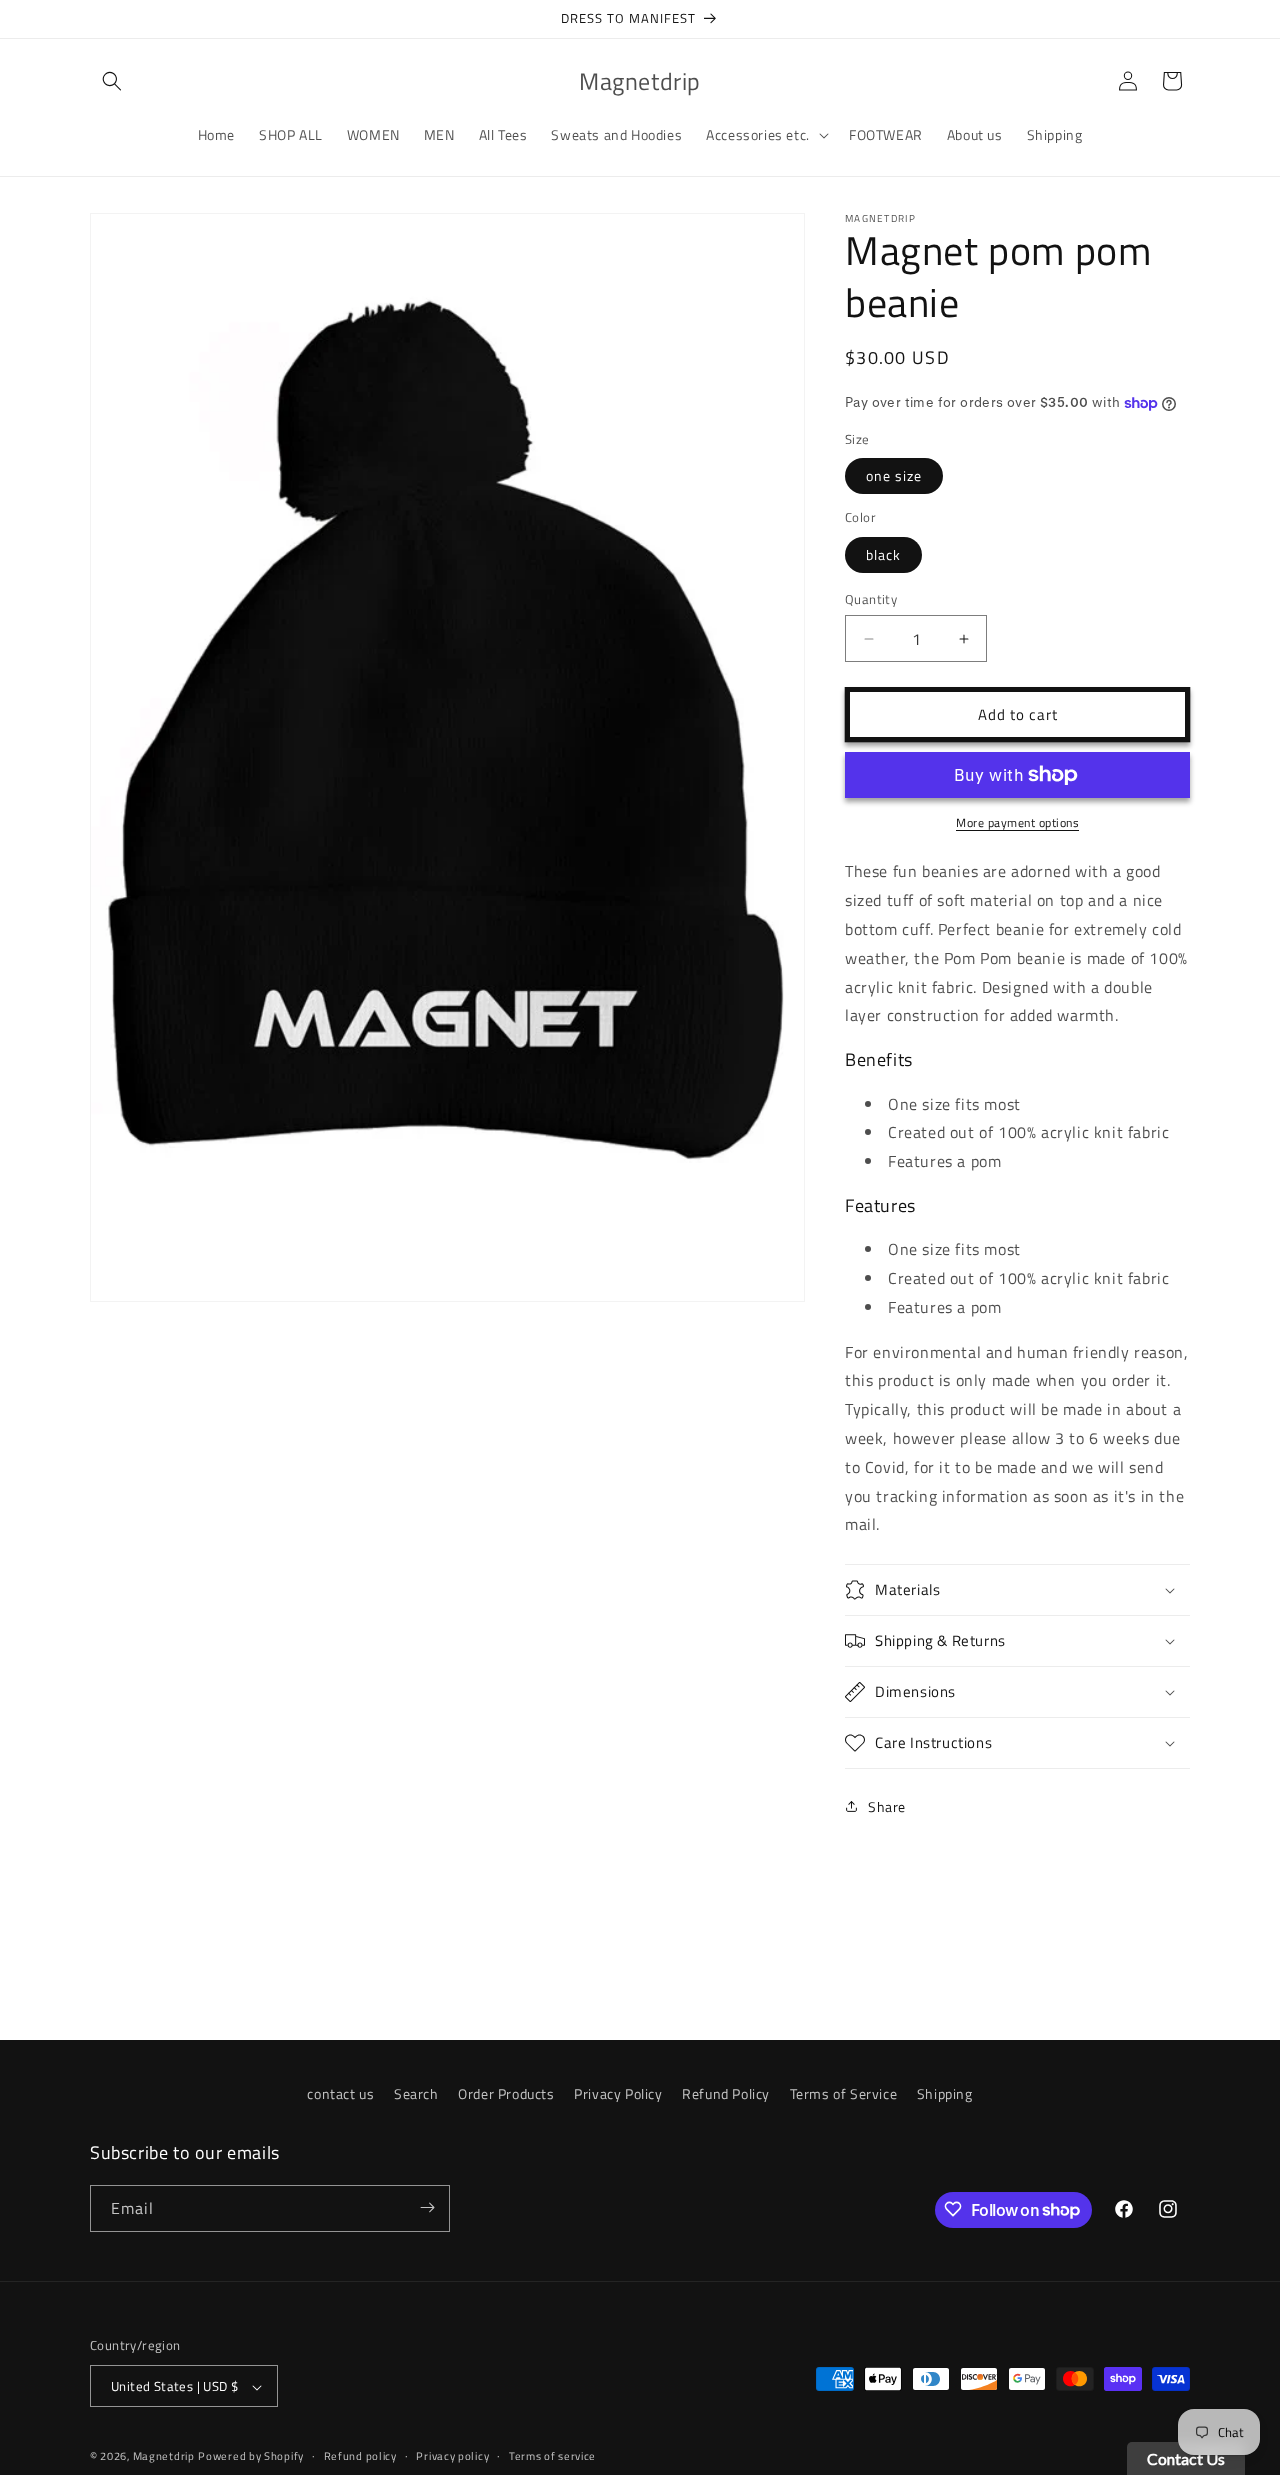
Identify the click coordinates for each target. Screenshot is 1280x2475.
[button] (112, 81)
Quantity (871, 599)
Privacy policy (452, 2456)
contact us (340, 2093)
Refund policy (360, 2456)
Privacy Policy (618, 2093)
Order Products (506, 2093)
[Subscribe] (427, 2207)
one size (894, 475)
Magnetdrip (164, 2457)
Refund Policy (726, 2093)
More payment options (1017, 823)
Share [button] (887, 1806)
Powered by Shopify (251, 2457)
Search (416, 2093)
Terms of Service (844, 2093)
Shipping (945, 2093)
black (883, 554)
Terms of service (552, 2456)
